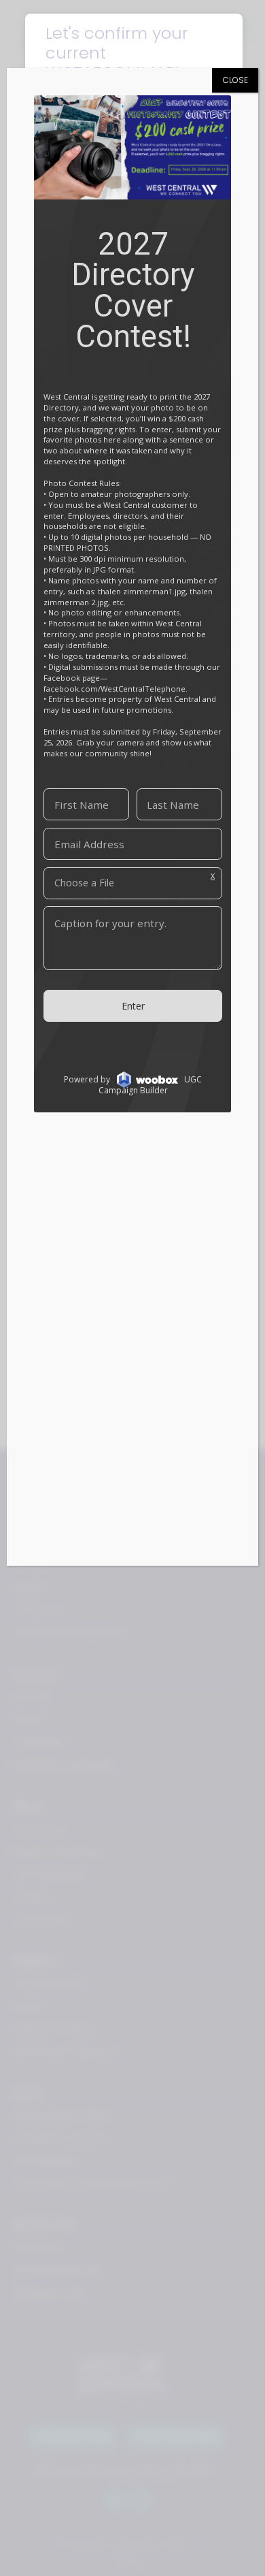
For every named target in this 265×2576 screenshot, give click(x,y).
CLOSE (235, 80)
